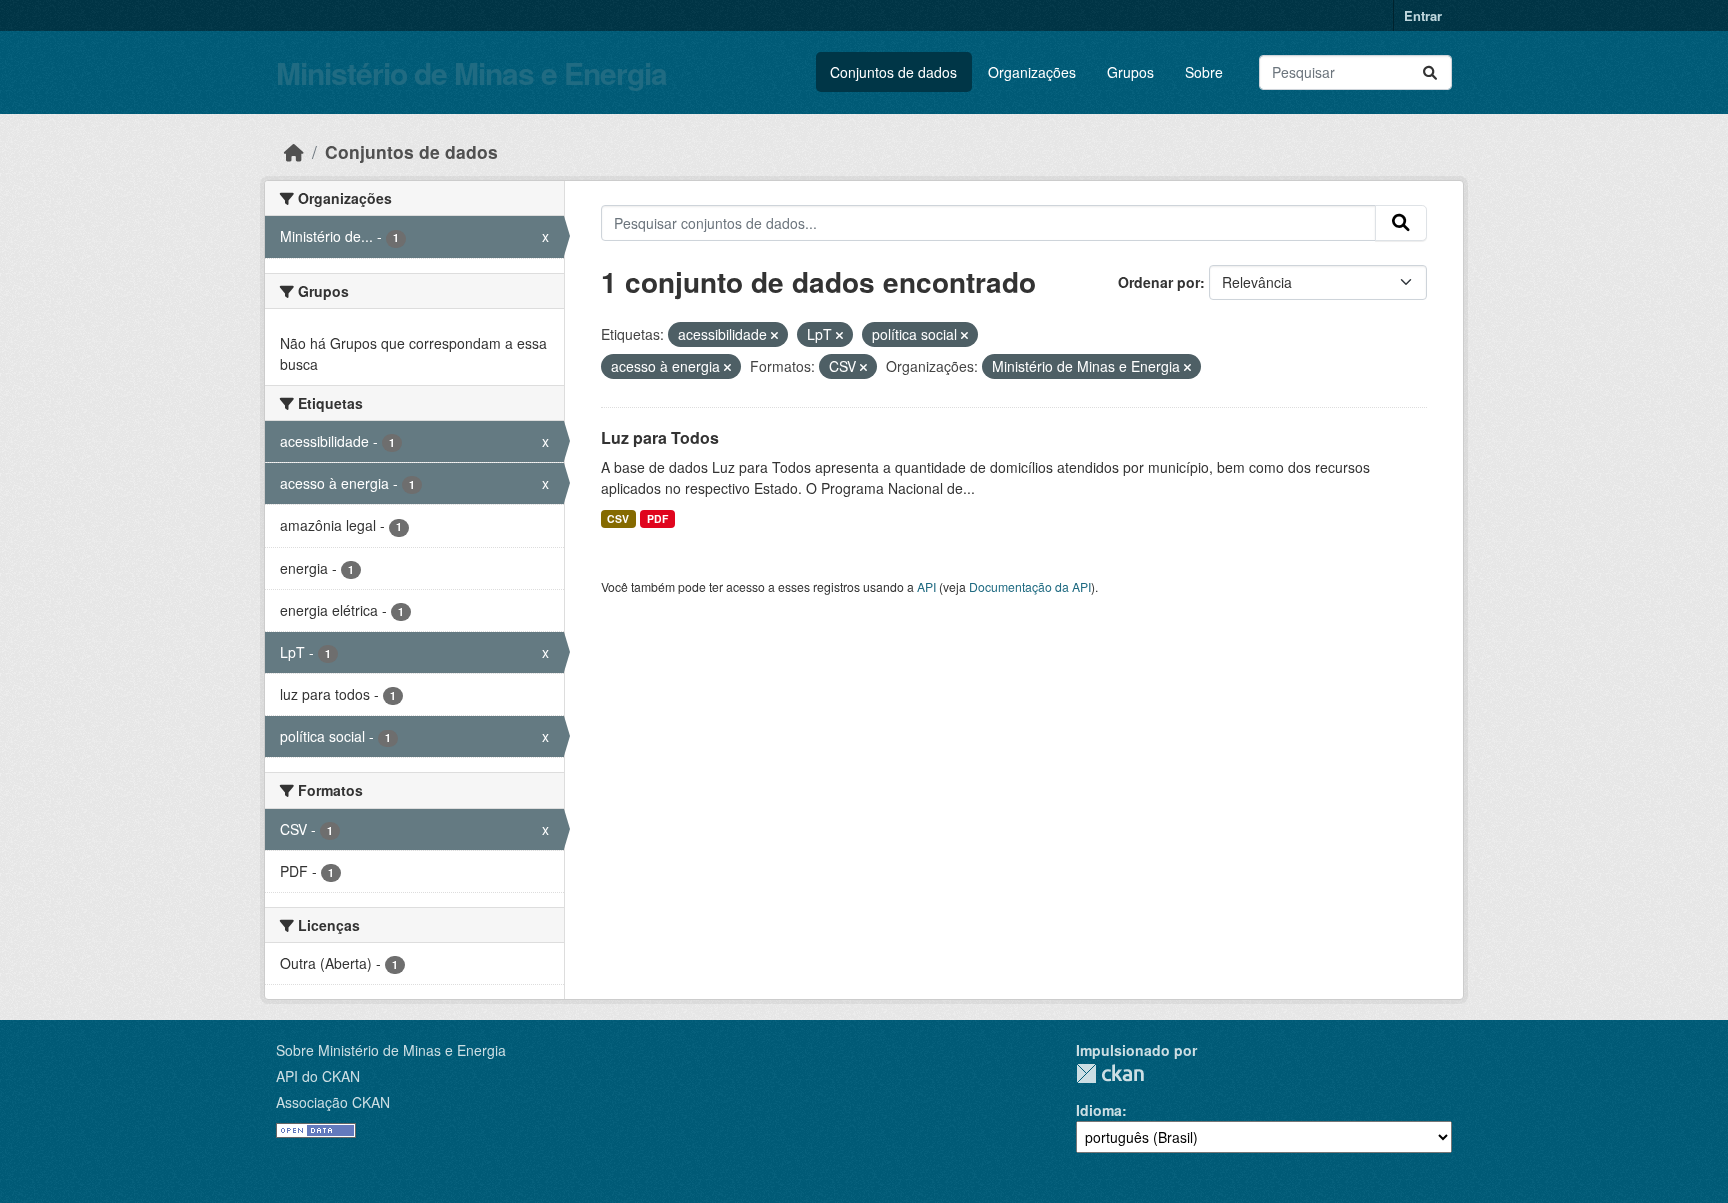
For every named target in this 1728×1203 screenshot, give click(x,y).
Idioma (1099, 1110)
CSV (618, 518)
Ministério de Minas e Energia (471, 72)
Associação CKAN (333, 1102)
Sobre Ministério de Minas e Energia (391, 1050)
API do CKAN (318, 1076)
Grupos (1130, 72)
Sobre (1204, 72)
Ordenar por (1159, 282)
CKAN (1110, 1073)
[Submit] (1430, 72)
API (926, 586)
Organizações (1032, 72)
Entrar (1423, 15)
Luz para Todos (660, 437)
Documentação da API (1030, 586)
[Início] (294, 151)
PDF (657, 518)
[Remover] (774, 335)
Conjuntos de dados (893, 72)
